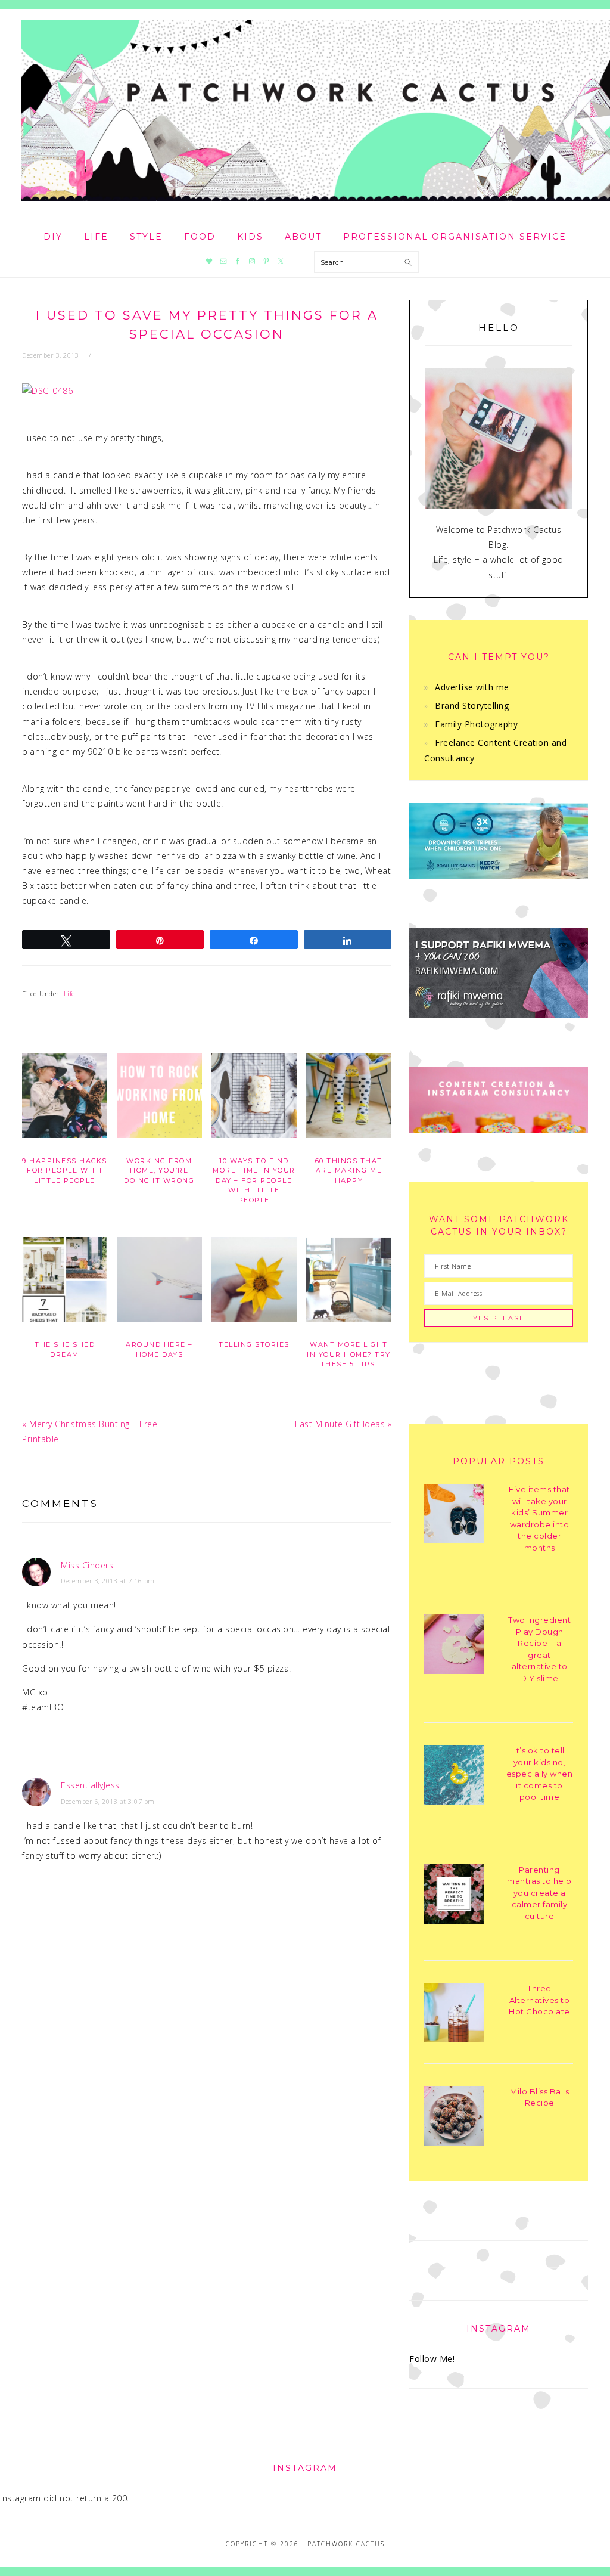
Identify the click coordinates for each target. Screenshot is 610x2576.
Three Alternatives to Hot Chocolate (539, 2000)
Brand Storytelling (472, 706)
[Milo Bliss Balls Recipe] (454, 2118)
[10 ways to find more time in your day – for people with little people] (254, 1098)
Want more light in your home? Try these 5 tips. (349, 1354)
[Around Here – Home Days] (159, 1282)
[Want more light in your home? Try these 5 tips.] (349, 1282)
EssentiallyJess (90, 1785)
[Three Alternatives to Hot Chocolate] (454, 2015)
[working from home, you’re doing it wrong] (159, 1098)
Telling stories (254, 1344)
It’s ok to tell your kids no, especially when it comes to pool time (540, 1774)
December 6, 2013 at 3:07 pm (108, 1801)
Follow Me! (432, 2359)
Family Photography (476, 724)
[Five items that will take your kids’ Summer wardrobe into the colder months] (454, 1516)
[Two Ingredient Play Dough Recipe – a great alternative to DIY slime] (454, 1646)
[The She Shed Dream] (65, 1282)
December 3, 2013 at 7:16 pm (108, 1581)
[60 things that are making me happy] (349, 1098)
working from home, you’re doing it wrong (159, 1171)
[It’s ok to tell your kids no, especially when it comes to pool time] (454, 1777)
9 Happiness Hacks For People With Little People (65, 1171)
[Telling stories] (254, 1282)
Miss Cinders (87, 1565)
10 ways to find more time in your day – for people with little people (254, 1180)
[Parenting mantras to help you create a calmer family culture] (454, 1896)
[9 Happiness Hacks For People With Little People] (65, 1098)
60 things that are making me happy (349, 1171)
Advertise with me (472, 687)
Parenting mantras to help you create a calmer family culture (539, 1893)
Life (69, 993)
